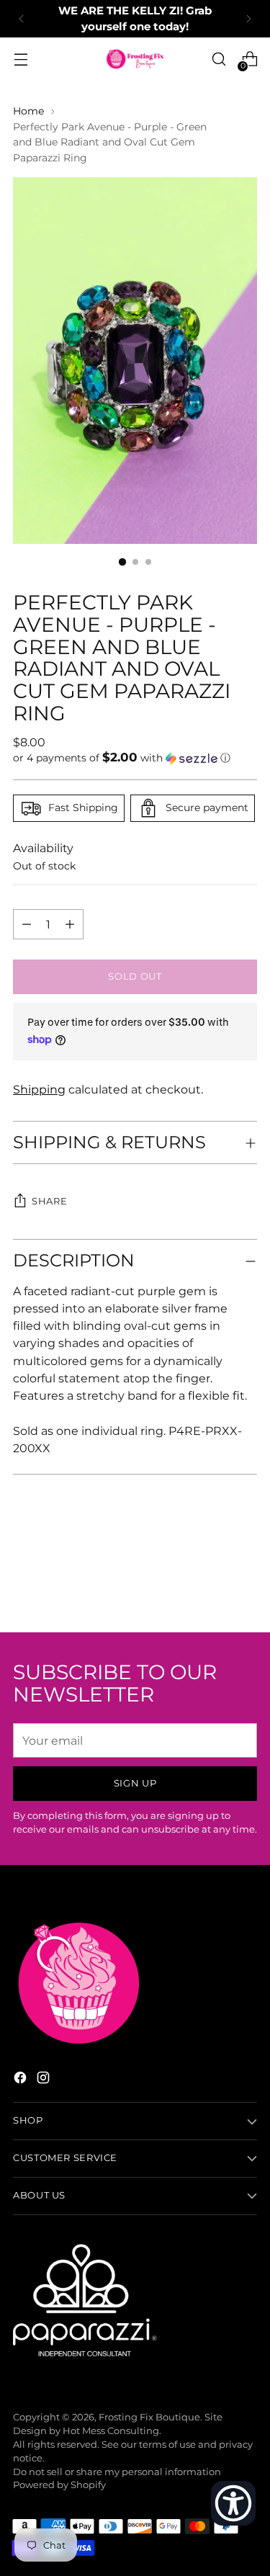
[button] (135, 758)
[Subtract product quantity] (70, 924)
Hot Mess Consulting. (112, 2431)
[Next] (248, 19)
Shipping (39, 1089)
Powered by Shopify (59, 2485)
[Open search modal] (219, 59)
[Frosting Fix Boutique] (135, 59)
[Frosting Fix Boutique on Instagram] (45, 2080)
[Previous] (22, 19)
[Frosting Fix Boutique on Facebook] (22, 2080)
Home (28, 111)
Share (49, 1201)
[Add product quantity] (27, 924)
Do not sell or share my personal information (117, 2472)
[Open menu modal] (21, 59)
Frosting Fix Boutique (149, 2417)
